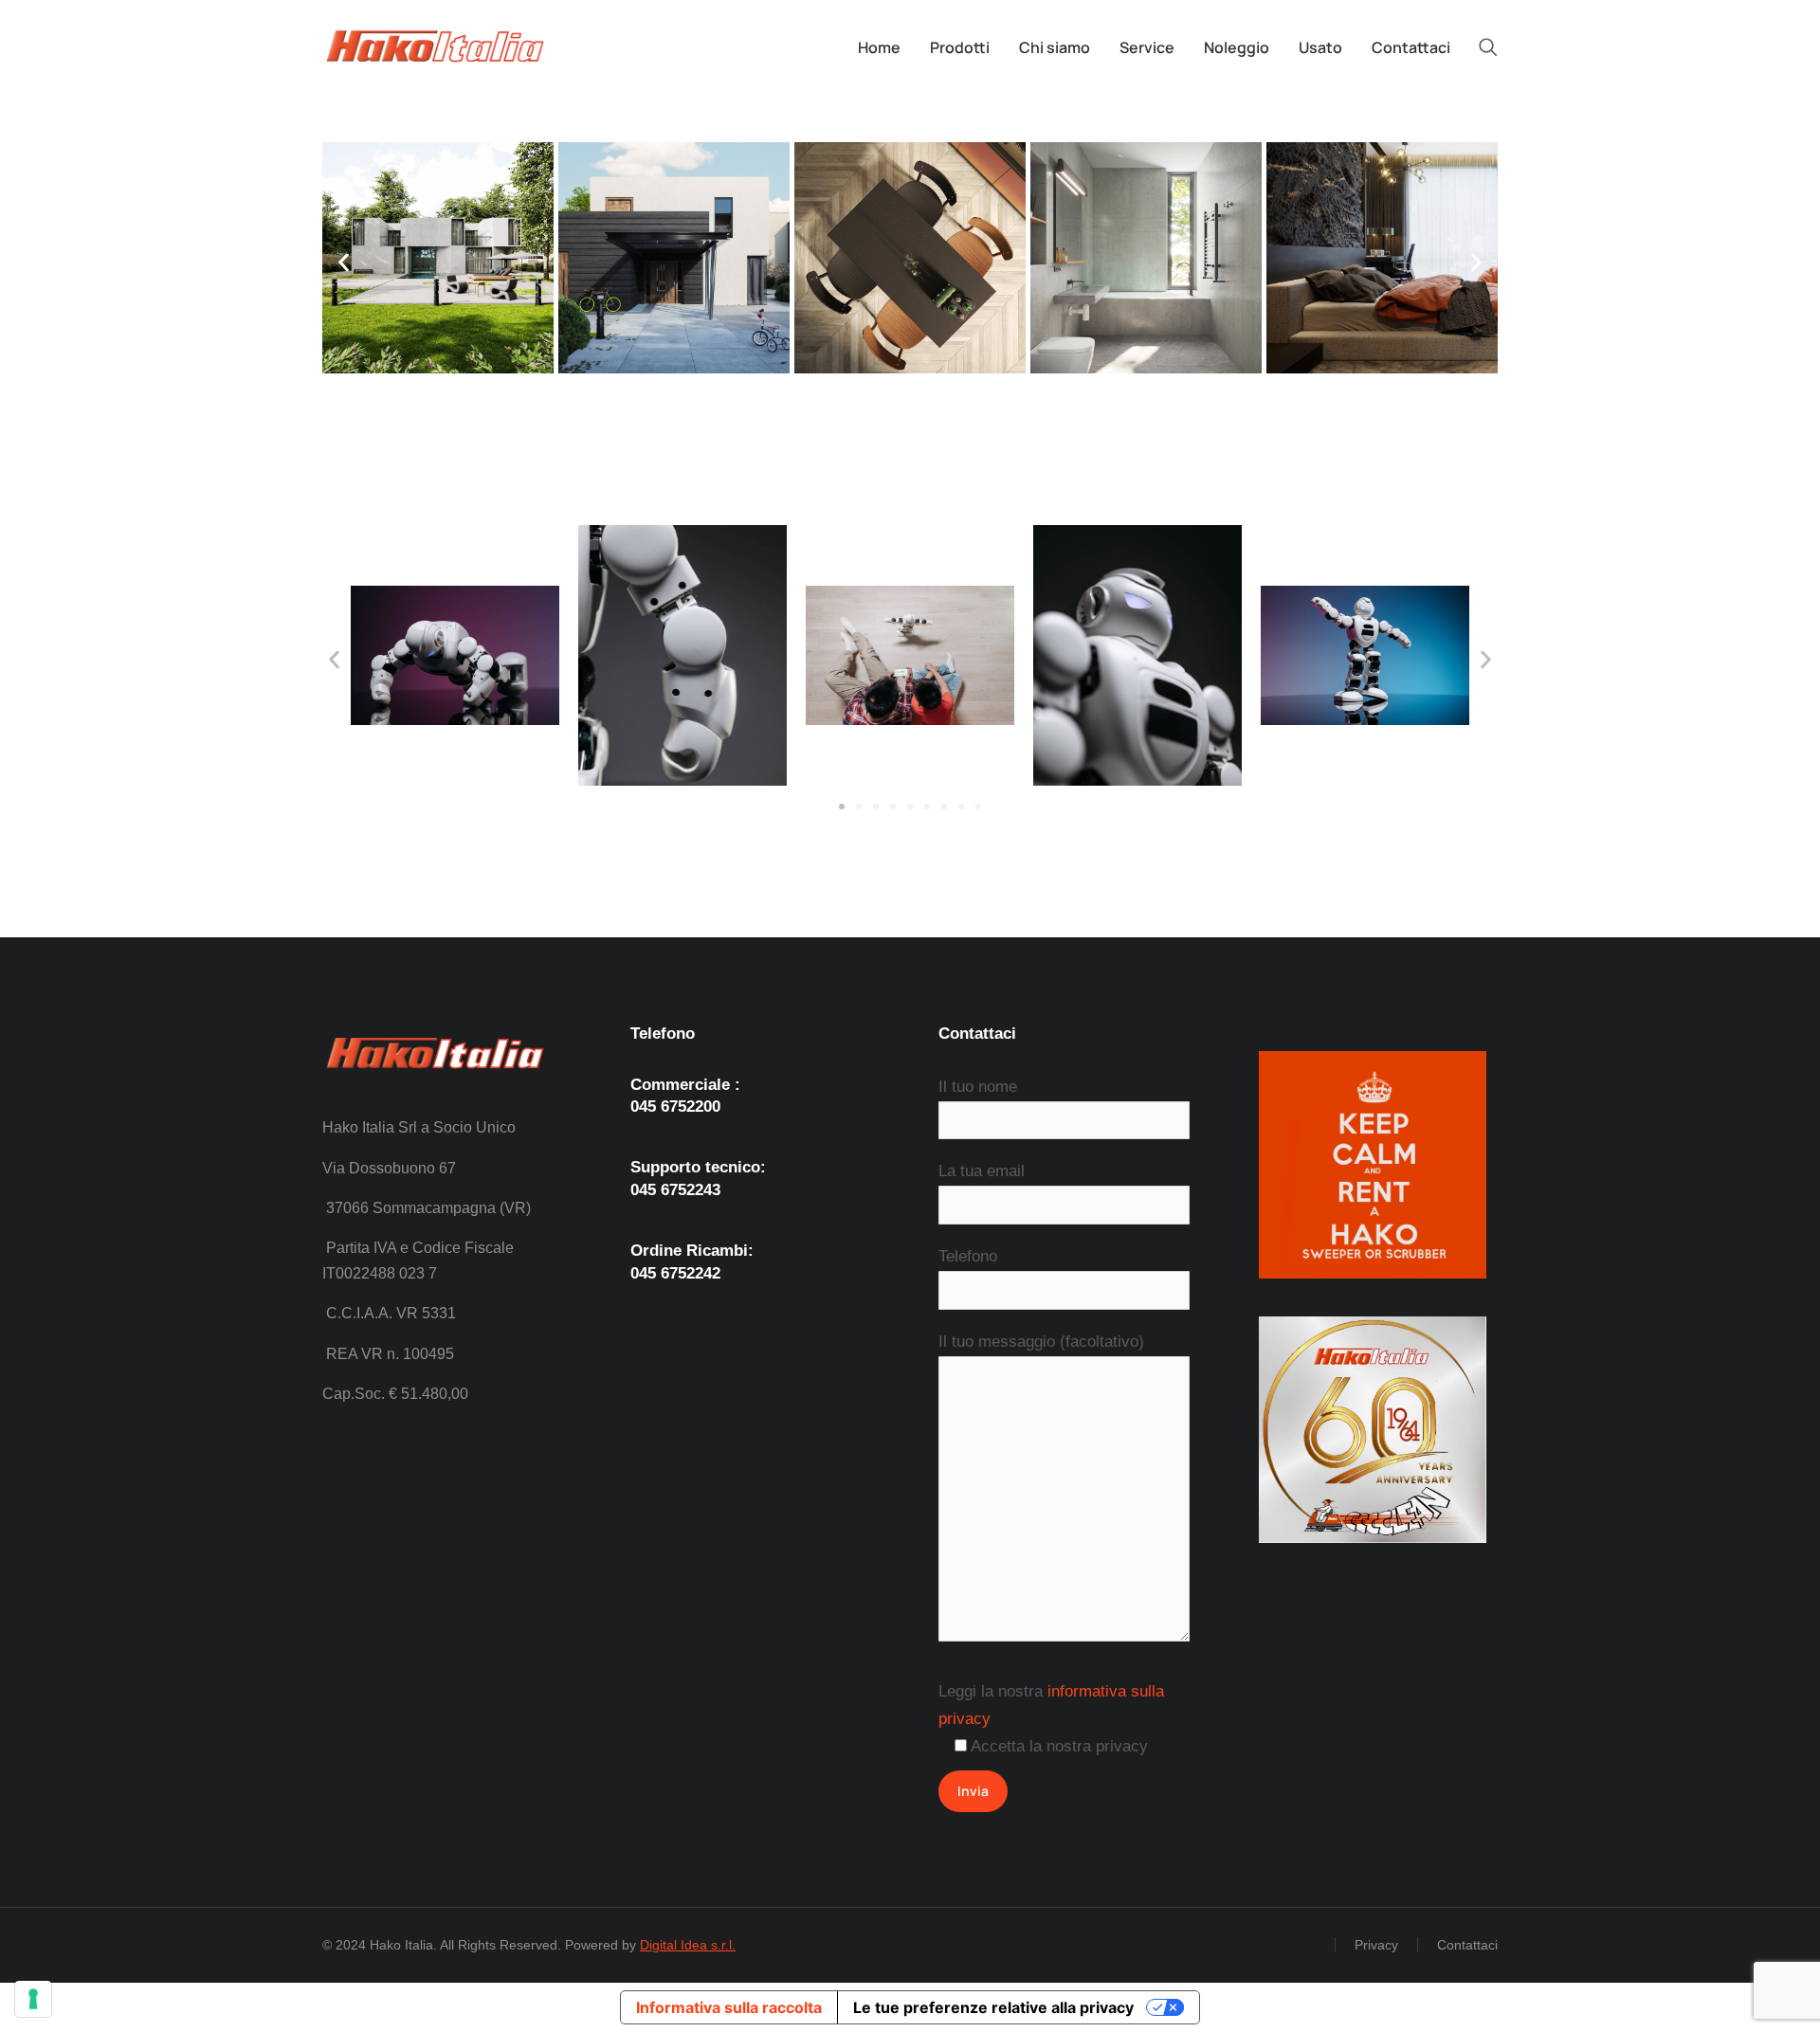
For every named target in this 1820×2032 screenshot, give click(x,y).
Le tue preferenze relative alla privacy (993, 2007)
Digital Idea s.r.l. (688, 1945)
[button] (344, 262)
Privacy (1376, 1945)
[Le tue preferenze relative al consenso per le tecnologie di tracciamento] (33, 1999)
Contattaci (1467, 1945)
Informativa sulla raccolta (729, 2007)
